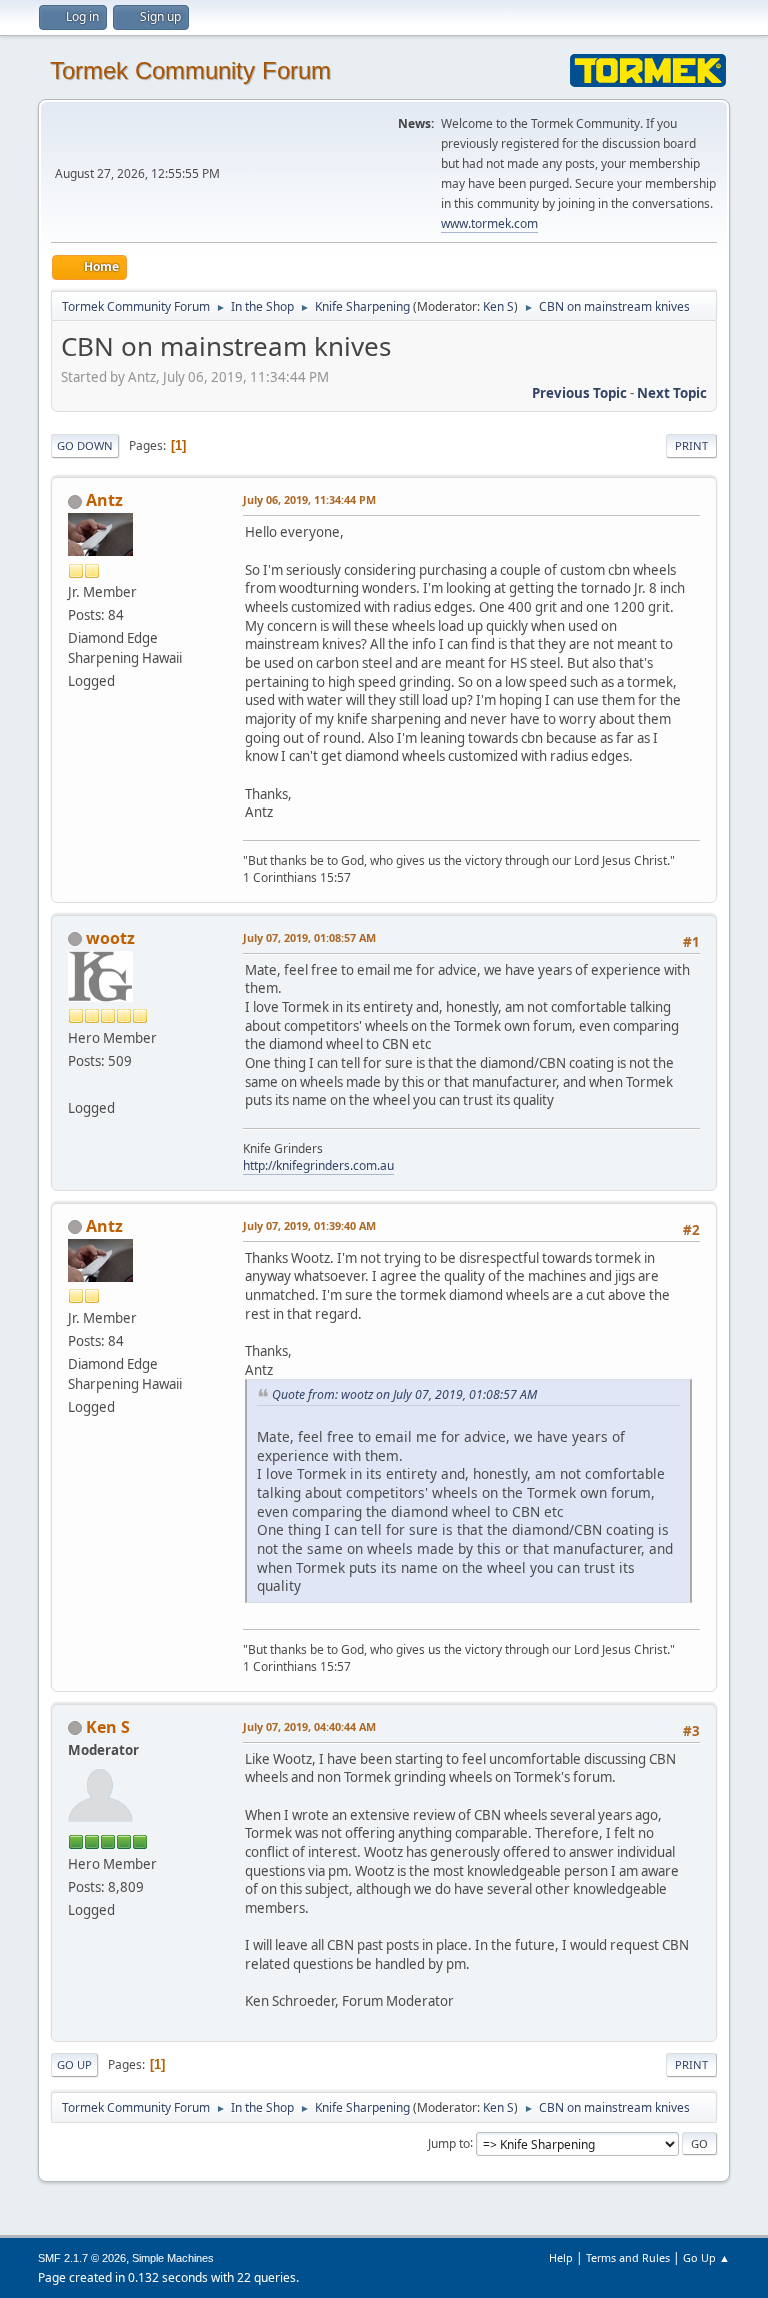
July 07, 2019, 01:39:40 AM (309, 1225)
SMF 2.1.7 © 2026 (82, 2258)
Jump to (449, 2142)
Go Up (74, 2064)
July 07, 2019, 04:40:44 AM (309, 1726)
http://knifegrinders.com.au (318, 1165)
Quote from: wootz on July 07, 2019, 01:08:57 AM (404, 1394)
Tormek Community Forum (190, 70)
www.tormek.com (489, 223)
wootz (110, 938)
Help (561, 2257)
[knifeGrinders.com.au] (76, 1084)
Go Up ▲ (706, 2257)
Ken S (498, 306)
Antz (104, 500)
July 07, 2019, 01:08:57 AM (309, 937)
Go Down (85, 445)
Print (691, 445)
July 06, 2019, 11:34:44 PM (309, 499)
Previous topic (579, 393)
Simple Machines (173, 2258)
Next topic (672, 393)
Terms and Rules (628, 2257)
